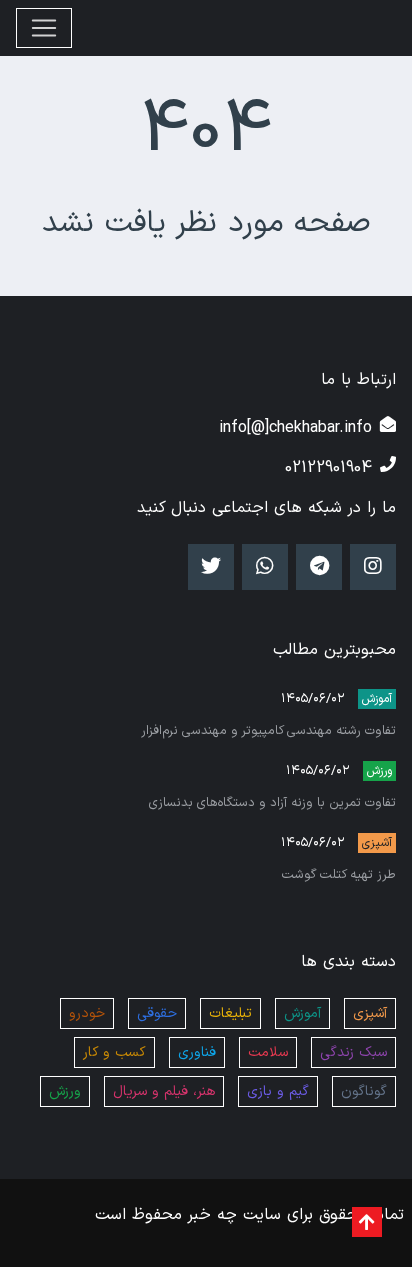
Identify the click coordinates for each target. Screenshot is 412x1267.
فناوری (197, 1052)
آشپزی (377, 843)
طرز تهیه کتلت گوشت (339, 874)
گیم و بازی (278, 1091)
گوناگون (364, 1091)
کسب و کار (114, 1052)
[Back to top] (367, 1222)
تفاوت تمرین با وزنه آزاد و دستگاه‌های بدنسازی (272, 802)
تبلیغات (230, 1013)
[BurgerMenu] (44, 28)
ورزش (379, 771)
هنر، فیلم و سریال (164, 1091)
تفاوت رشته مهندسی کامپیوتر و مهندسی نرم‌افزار (268, 730)
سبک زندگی (353, 1052)
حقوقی (157, 1013)
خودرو (87, 1013)
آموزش (377, 699)
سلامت (268, 1052)
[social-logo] (373, 567)
